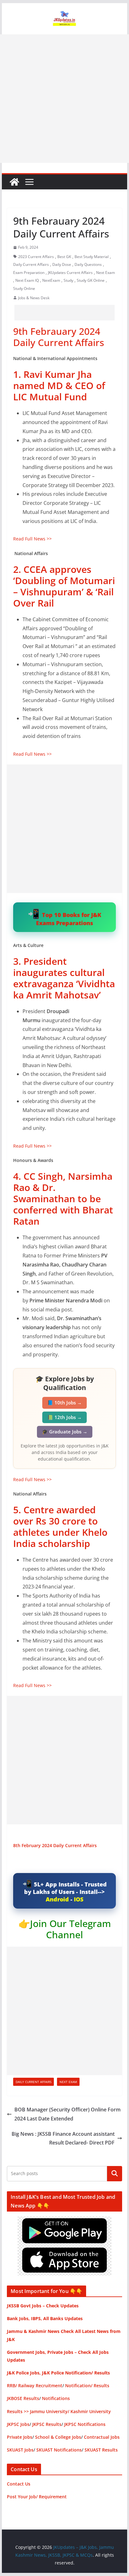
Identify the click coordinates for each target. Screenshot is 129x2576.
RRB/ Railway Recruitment (35, 2386)
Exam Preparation (29, 273)
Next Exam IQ (27, 280)
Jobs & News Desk (34, 298)
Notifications (56, 2398)
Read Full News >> (32, 539)
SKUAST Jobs (20, 2450)
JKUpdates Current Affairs (70, 273)
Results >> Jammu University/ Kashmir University (59, 2411)
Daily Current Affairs (31, 264)
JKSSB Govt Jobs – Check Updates (43, 2306)
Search (115, 2173)
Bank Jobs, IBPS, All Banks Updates (45, 2318)
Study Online (24, 288)
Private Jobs (20, 2437)
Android (57, 1899)
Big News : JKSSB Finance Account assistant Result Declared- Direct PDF (63, 2138)
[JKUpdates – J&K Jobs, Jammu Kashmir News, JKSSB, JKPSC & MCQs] (14, 182)
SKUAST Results (101, 2450)
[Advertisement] (64, 99)
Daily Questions (88, 264)
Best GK (64, 257)
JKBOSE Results (23, 2398)
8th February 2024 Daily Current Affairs (55, 1845)
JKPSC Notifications (85, 2424)
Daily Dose (62, 264)
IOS (79, 1899)
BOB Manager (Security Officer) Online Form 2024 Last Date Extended (67, 2114)
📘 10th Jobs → (64, 1403)
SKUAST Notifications (59, 2450)
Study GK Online (91, 280)
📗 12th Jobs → (64, 1417)
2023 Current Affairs (36, 257)
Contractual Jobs (102, 2437)
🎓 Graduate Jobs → (65, 1432)
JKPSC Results (47, 2424)
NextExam (51, 280)
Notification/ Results (87, 2386)
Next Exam (106, 273)
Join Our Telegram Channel (70, 1929)
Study (68, 280)
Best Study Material (92, 257)
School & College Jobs (58, 2437)
